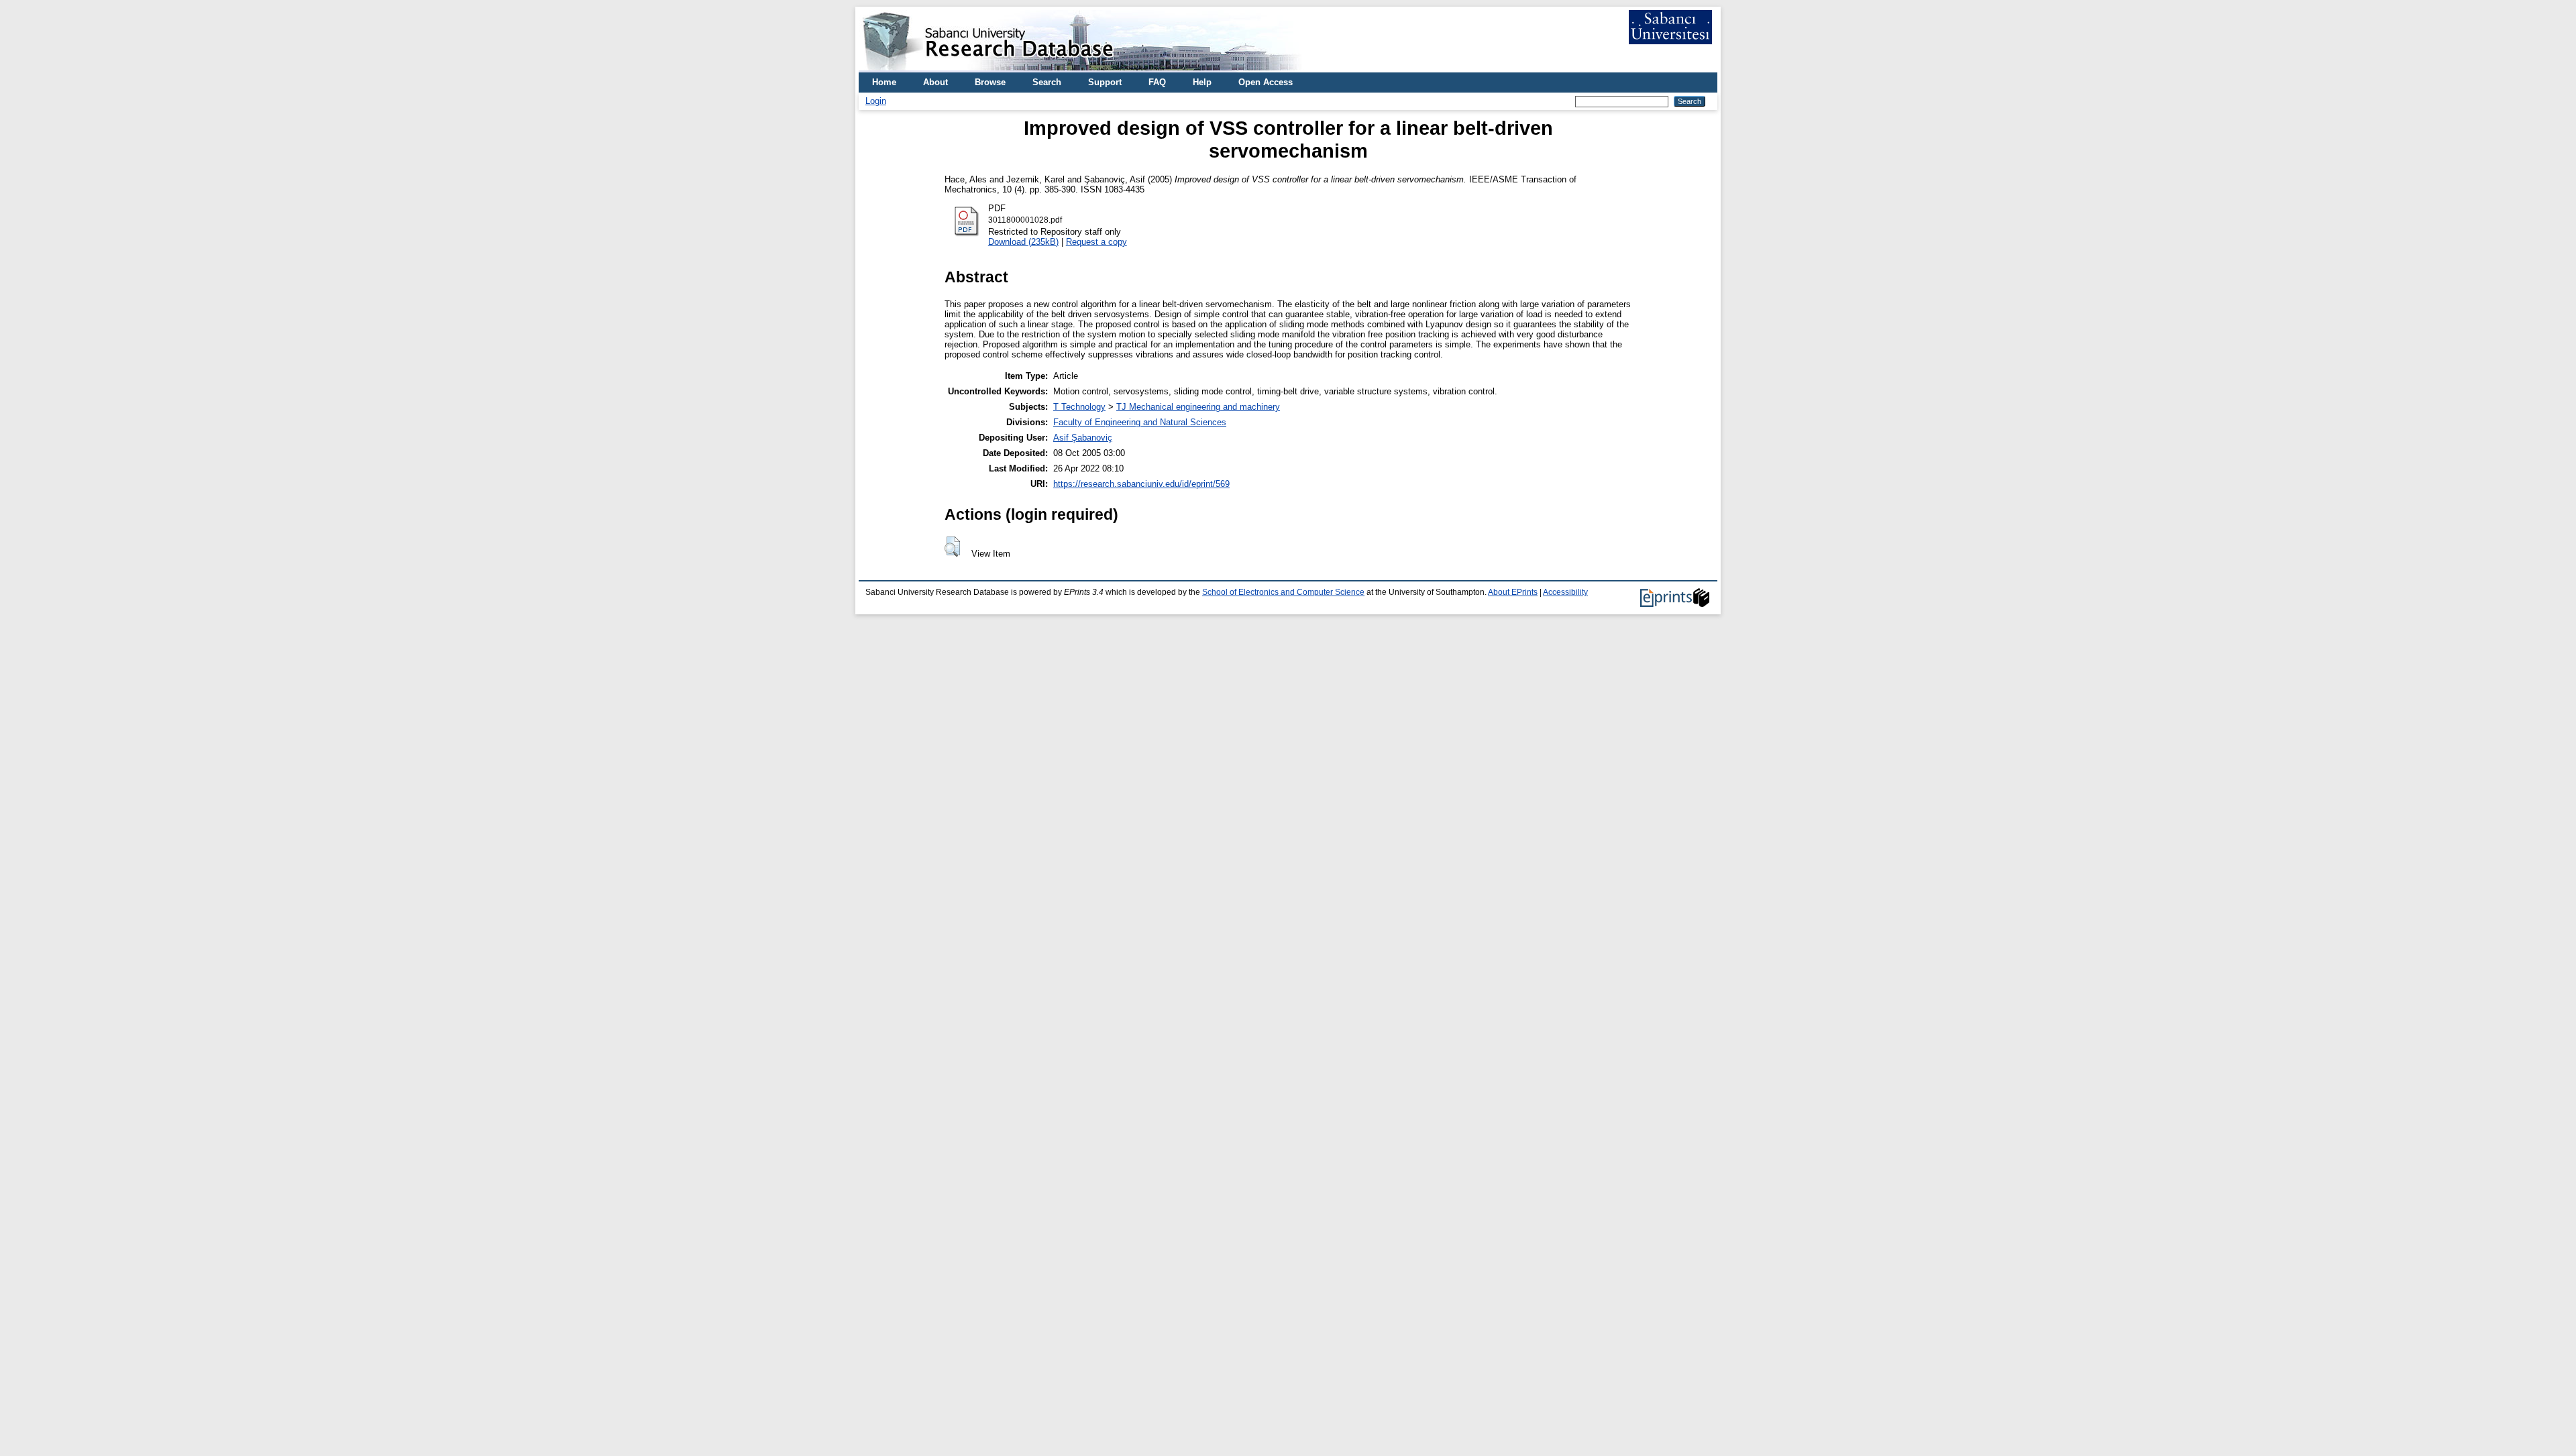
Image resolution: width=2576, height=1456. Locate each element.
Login (876, 101)
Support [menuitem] (1105, 82)
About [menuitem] (935, 82)
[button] (952, 547)
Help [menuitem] (1202, 82)
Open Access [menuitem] (1266, 82)
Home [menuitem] (884, 82)
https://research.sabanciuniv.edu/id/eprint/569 (1141, 484)
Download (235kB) (1023, 242)
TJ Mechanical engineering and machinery (1198, 407)
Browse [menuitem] (990, 82)
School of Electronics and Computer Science (1283, 592)
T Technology (1079, 407)
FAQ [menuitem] (1157, 82)
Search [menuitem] (1047, 82)
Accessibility (1565, 592)
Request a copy (1096, 242)
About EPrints (1513, 592)
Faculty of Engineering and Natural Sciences (1140, 422)
